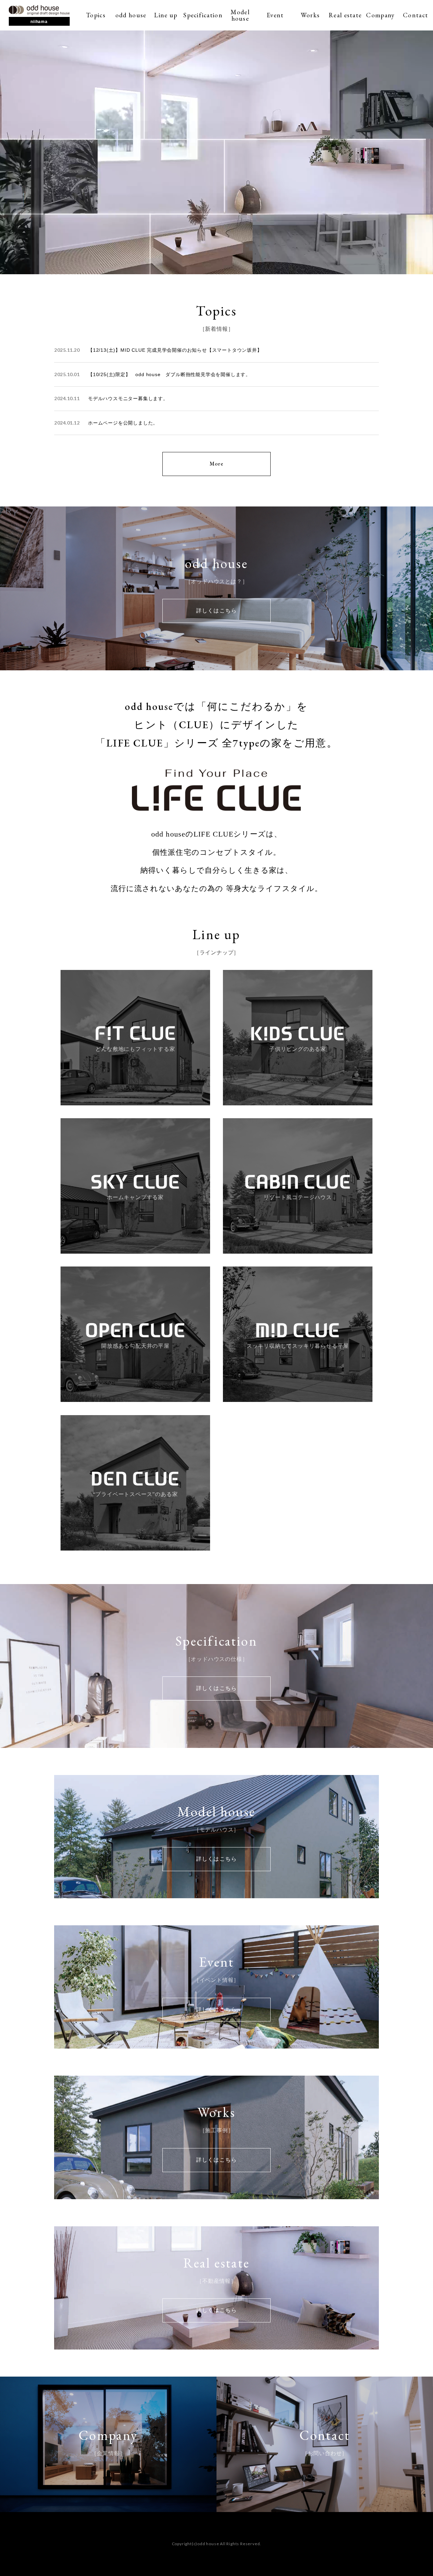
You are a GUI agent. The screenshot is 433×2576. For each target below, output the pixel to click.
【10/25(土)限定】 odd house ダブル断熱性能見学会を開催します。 (169, 374)
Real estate (345, 15)
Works (310, 15)
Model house (240, 15)
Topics (96, 15)
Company (380, 15)
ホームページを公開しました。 (123, 423)
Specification (203, 15)
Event (275, 15)
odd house (131, 15)
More (216, 464)
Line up (166, 15)
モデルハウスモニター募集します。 (128, 398)
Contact (415, 15)
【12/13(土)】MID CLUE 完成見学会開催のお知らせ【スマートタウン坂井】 (175, 350)
